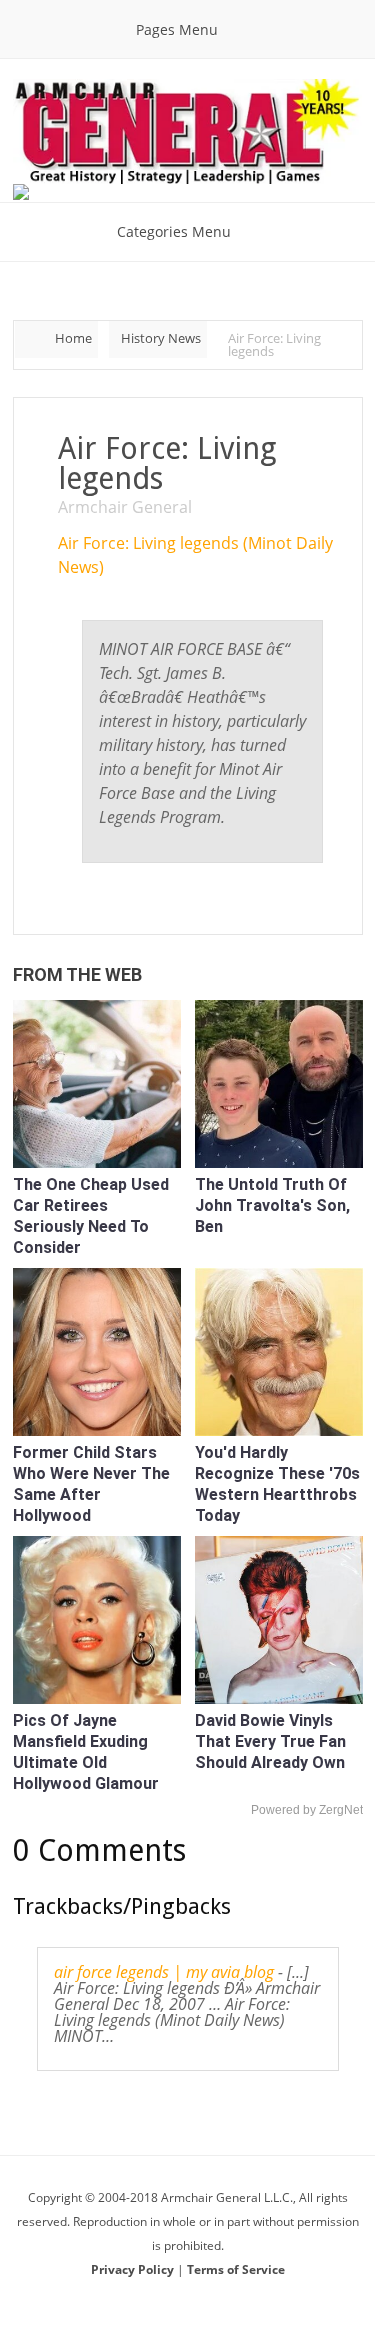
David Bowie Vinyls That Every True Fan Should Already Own (270, 1741)
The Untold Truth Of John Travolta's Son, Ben (272, 1205)
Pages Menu (177, 29)
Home (73, 338)
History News (161, 338)
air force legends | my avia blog (164, 1972)
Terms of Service (236, 2269)
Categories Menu (174, 231)
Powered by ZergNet (307, 1810)
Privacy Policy (134, 2269)
